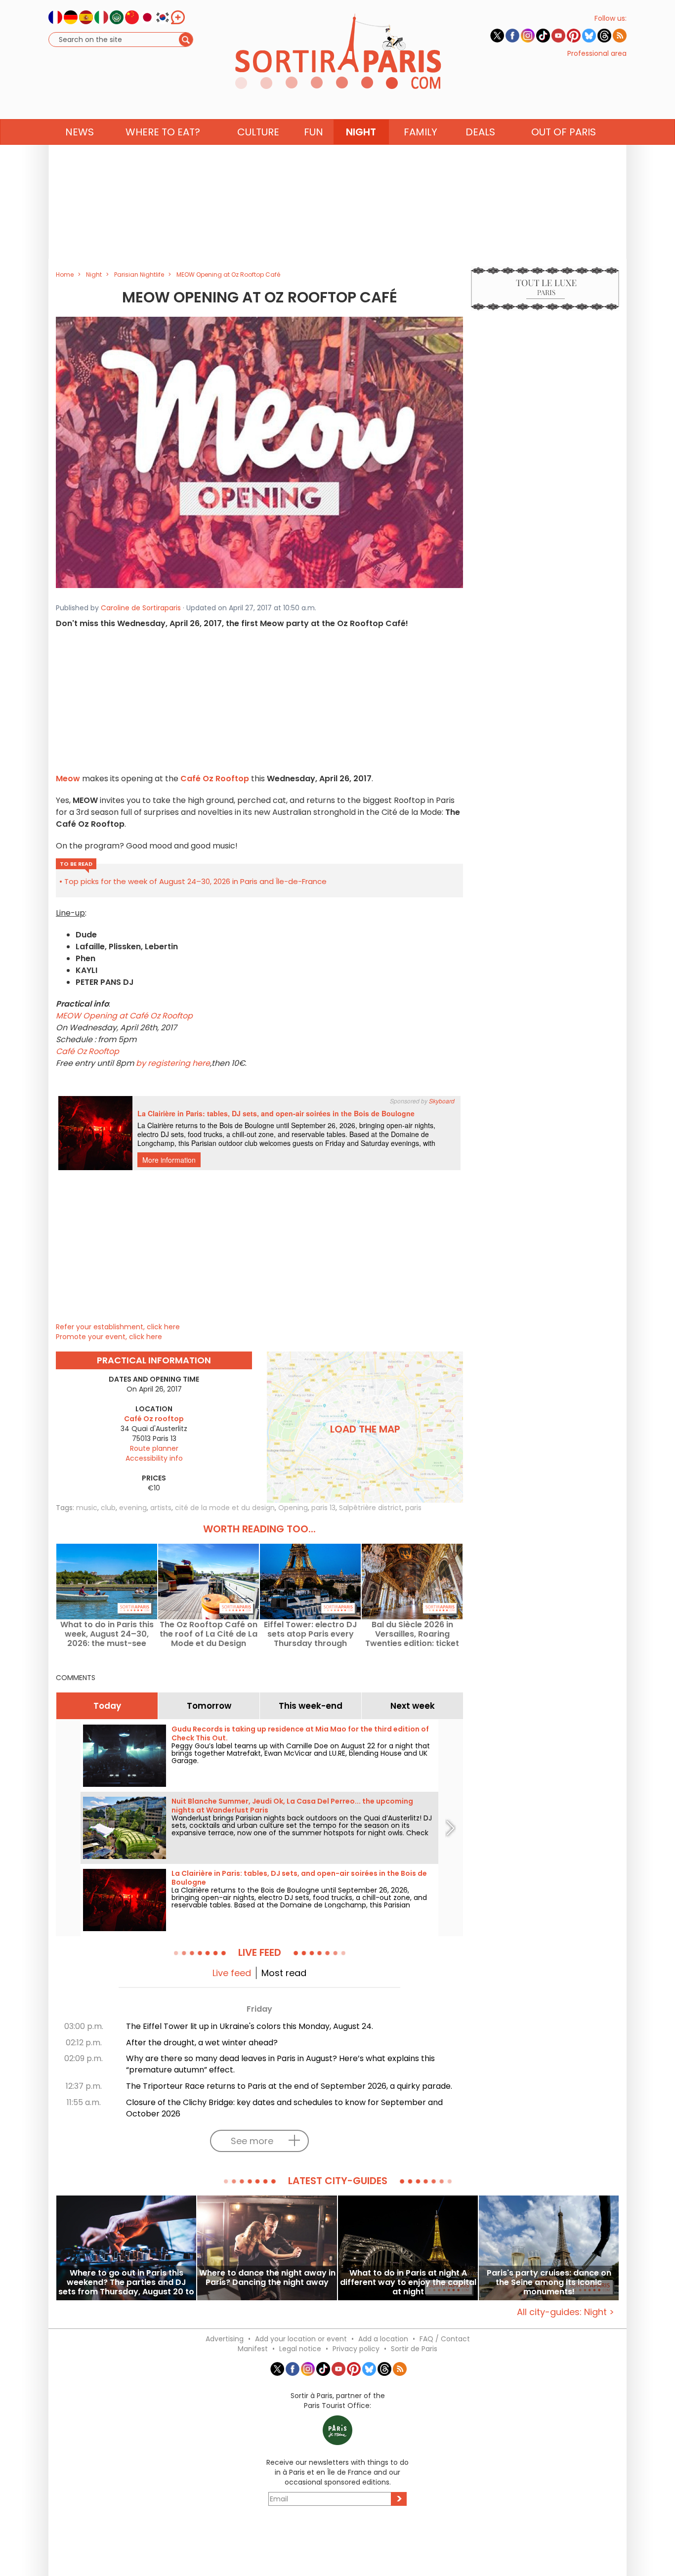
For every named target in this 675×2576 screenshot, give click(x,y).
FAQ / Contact (445, 2339)
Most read (284, 1973)
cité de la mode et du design (225, 1508)
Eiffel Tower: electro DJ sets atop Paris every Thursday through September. (311, 1634)
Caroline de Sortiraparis (141, 608)
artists (161, 1508)
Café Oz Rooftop (215, 779)
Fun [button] (314, 132)
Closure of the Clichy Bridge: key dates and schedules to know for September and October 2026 (284, 2108)
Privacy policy (356, 2349)
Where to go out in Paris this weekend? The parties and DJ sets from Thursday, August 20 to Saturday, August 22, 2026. (126, 2282)
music (87, 1508)
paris (413, 1508)
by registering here (173, 1063)
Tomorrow (209, 1706)
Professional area (597, 53)
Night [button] (361, 132)
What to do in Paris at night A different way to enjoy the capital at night (408, 2282)
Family (421, 132)
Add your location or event (301, 2339)
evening (133, 1508)
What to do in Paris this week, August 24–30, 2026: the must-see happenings (107, 1634)
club (108, 1508)
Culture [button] (258, 132)
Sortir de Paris (414, 2349)
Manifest (253, 2349)
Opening (293, 1508)
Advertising (225, 2339)
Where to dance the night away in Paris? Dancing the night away (267, 2278)
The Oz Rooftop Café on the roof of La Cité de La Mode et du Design (209, 1634)
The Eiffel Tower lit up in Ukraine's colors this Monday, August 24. (250, 2026)
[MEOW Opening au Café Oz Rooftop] (259, 452)
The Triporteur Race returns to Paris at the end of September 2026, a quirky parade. (289, 2086)
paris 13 (323, 1508)
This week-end (311, 1706)
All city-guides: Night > (566, 2312)
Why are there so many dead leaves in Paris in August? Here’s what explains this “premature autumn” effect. (280, 2064)
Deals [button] (480, 132)
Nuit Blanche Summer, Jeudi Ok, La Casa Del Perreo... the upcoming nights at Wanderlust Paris (292, 1806)
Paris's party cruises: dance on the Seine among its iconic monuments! (549, 2282)
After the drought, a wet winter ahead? (202, 2043)
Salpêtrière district (370, 1508)
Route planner (154, 1448)
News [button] (80, 132)
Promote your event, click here (109, 1337)
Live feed (232, 1973)
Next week (413, 1706)
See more (252, 2141)
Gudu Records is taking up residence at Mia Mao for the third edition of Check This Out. (300, 1733)
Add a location (383, 2339)
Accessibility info (154, 1458)
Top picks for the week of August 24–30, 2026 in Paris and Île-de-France (195, 881)
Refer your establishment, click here (118, 1327)
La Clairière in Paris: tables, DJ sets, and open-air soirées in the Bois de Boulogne (299, 1878)
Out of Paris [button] (564, 132)
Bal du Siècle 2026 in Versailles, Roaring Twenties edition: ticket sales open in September (412, 1634)
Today (107, 1706)
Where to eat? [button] (163, 132)
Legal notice (300, 2349)
